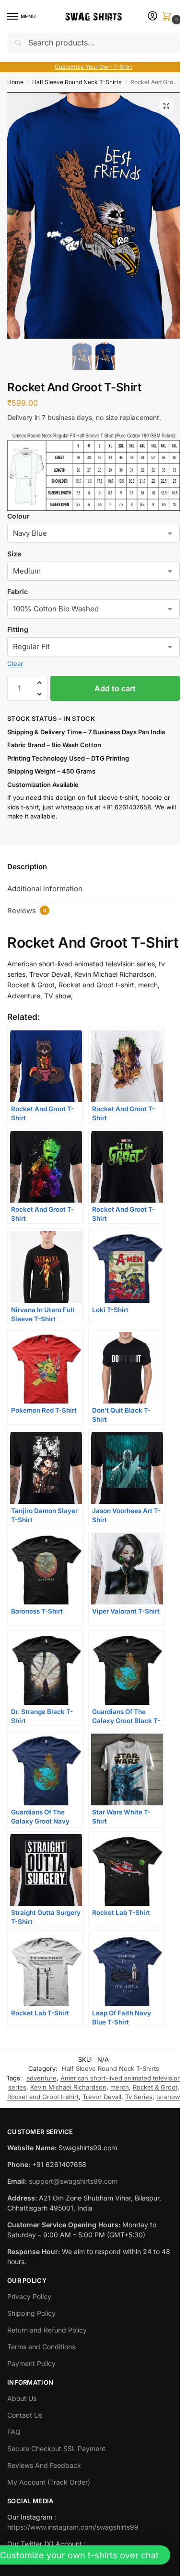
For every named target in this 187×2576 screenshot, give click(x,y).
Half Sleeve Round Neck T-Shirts (77, 82)
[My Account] (152, 17)
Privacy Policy (29, 2296)
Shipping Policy (31, 2313)
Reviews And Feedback (44, 2465)
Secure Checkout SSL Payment (56, 2449)
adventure (41, 2078)
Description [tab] (27, 867)
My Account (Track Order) (49, 2482)
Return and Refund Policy (47, 2330)
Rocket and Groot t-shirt (43, 2097)
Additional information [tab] (45, 889)
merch (120, 2087)
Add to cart (115, 688)
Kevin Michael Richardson (68, 2087)
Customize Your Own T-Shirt (93, 67)
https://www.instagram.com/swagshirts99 (73, 2527)
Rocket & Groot (155, 2087)
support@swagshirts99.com (73, 2181)
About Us (22, 2398)
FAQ (14, 2432)
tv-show (168, 2097)
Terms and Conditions (41, 2347)
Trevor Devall (102, 2097)
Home (15, 82)
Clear (15, 663)
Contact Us (25, 2415)
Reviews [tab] (27, 911)
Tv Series (139, 2097)
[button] (169, 17)
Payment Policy (31, 2363)
